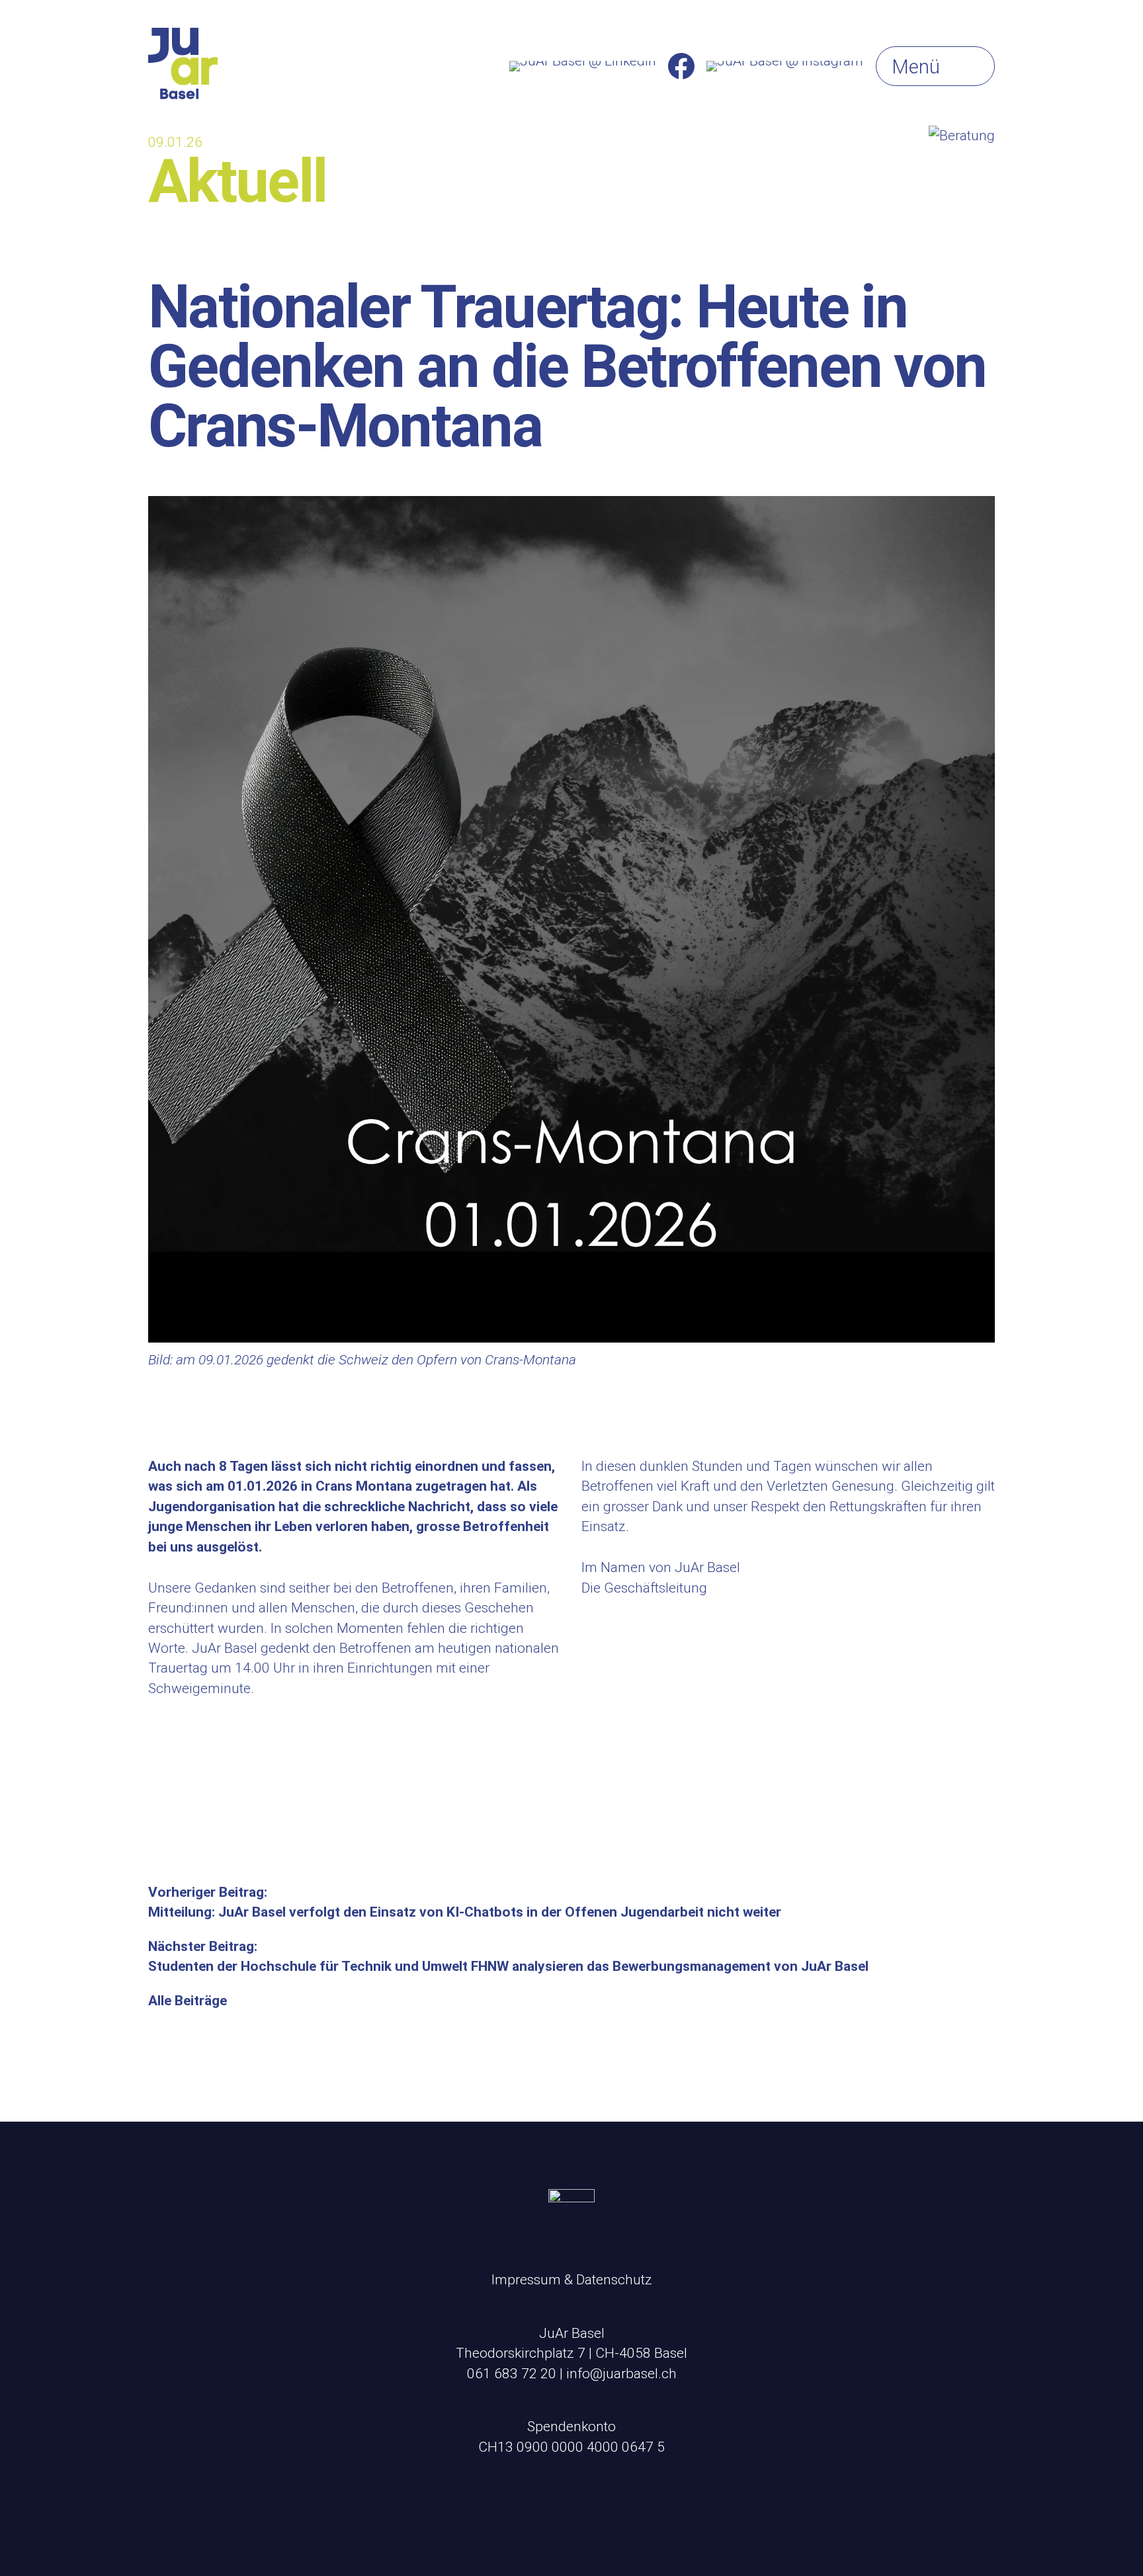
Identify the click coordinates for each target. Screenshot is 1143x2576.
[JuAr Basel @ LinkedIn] (583, 66)
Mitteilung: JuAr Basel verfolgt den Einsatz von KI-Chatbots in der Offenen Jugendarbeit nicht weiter (465, 1912)
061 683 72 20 (512, 2374)
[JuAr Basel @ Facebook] (681, 66)
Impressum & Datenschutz (572, 2280)
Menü (916, 67)
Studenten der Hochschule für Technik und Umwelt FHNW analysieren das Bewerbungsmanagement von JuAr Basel (508, 1966)
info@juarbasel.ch (621, 2374)
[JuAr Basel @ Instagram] (785, 66)
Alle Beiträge (188, 2001)
